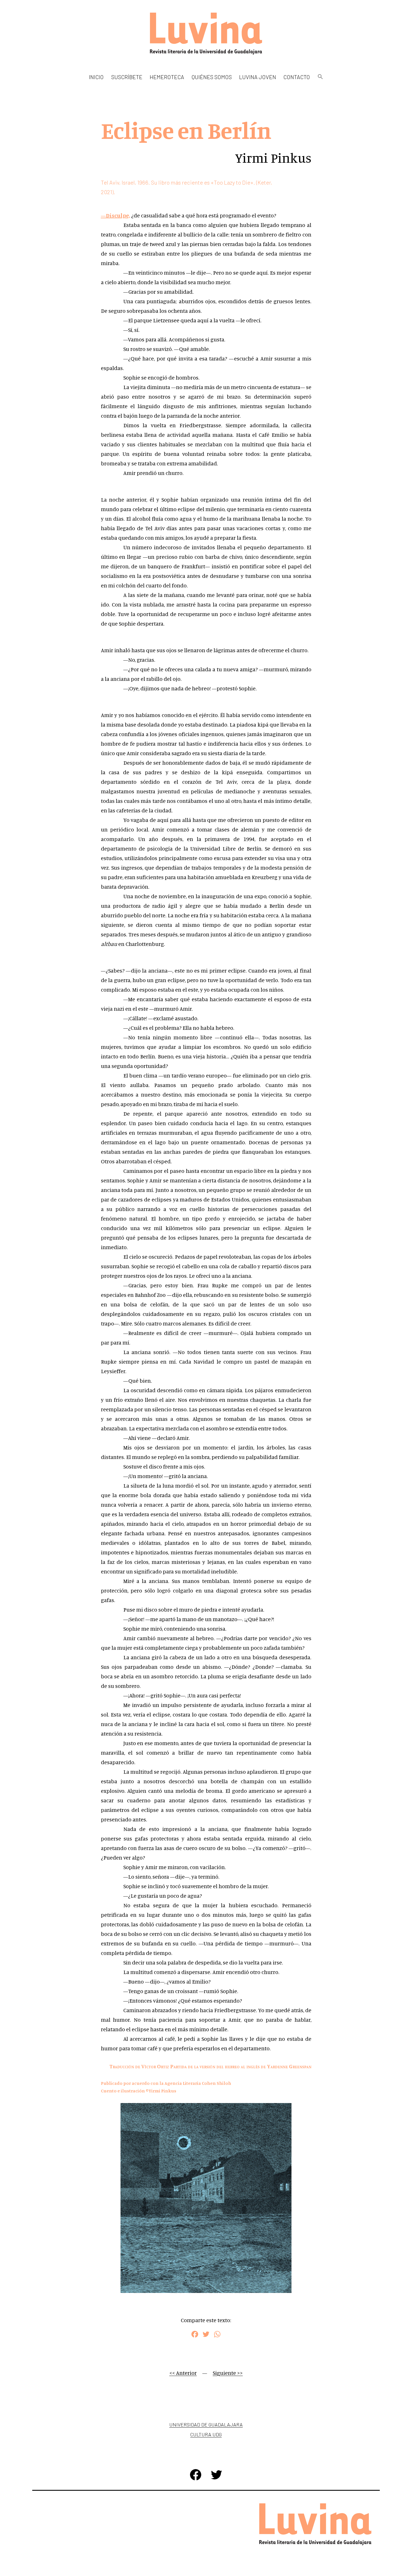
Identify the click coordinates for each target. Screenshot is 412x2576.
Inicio (96, 77)
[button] (320, 77)
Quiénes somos (212, 77)
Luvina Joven (258, 77)
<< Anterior (183, 2373)
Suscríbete (127, 77)
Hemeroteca (167, 77)
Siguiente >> (228, 2373)
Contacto (297, 77)
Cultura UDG (206, 2434)
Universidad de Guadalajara (206, 2425)
